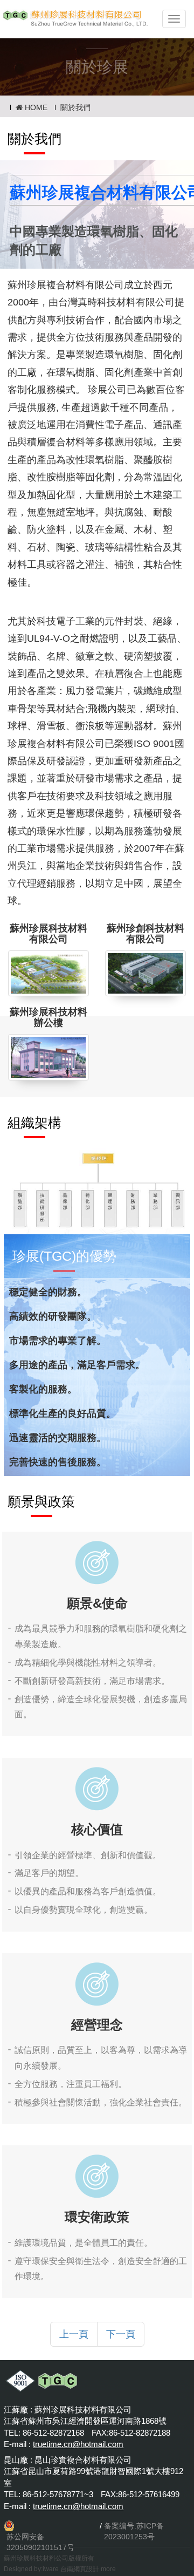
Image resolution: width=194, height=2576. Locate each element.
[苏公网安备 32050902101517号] (51, 2526)
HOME (35, 107)
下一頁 (121, 2334)
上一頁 (74, 2334)
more (108, 2569)
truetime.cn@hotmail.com (78, 2444)
